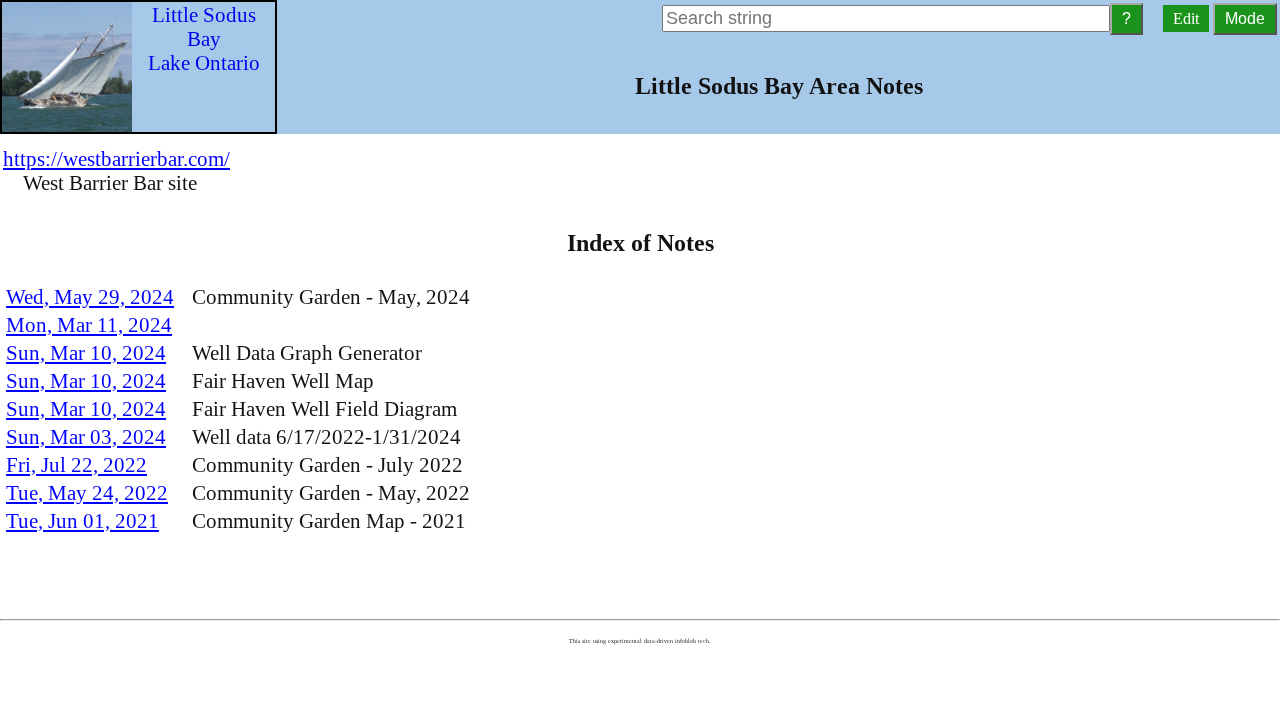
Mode (1245, 18)
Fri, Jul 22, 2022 (76, 464)
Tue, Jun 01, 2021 (82, 520)
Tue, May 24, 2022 (87, 492)
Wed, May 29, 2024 (90, 296)
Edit (1186, 18)
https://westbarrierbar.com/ (116, 158)
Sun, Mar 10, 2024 (86, 352)
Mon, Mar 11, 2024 (89, 324)
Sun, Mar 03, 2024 (86, 436)
